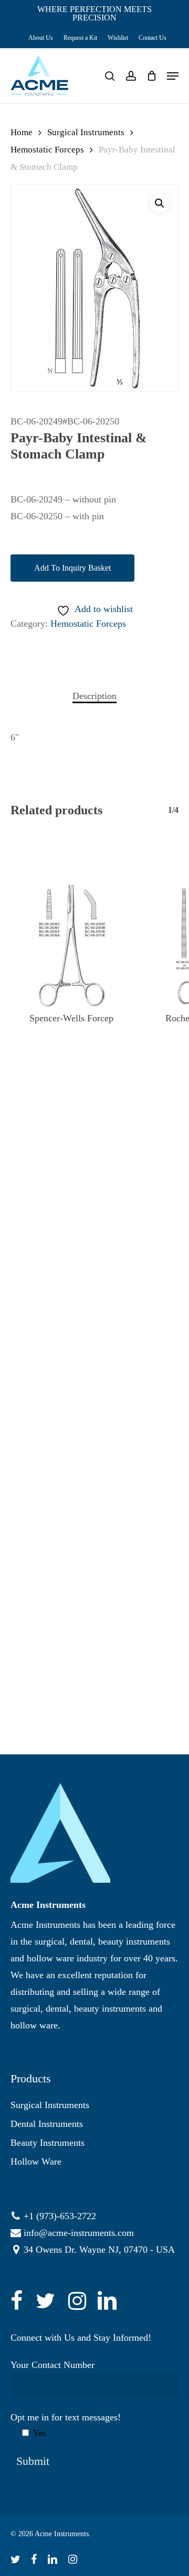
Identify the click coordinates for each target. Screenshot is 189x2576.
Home (22, 132)
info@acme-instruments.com (79, 2233)
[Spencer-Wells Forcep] (72, 945)
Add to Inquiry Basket (72, 568)
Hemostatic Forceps (47, 150)
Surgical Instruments (86, 132)
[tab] (94, 696)
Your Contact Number (52, 2365)
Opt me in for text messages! (66, 2425)
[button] (160, 203)
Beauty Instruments (48, 2143)
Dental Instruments (47, 2124)
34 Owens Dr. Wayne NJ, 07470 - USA (99, 2250)
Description (94, 696)
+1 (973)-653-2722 (60, 2216)
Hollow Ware (36, 2162)
